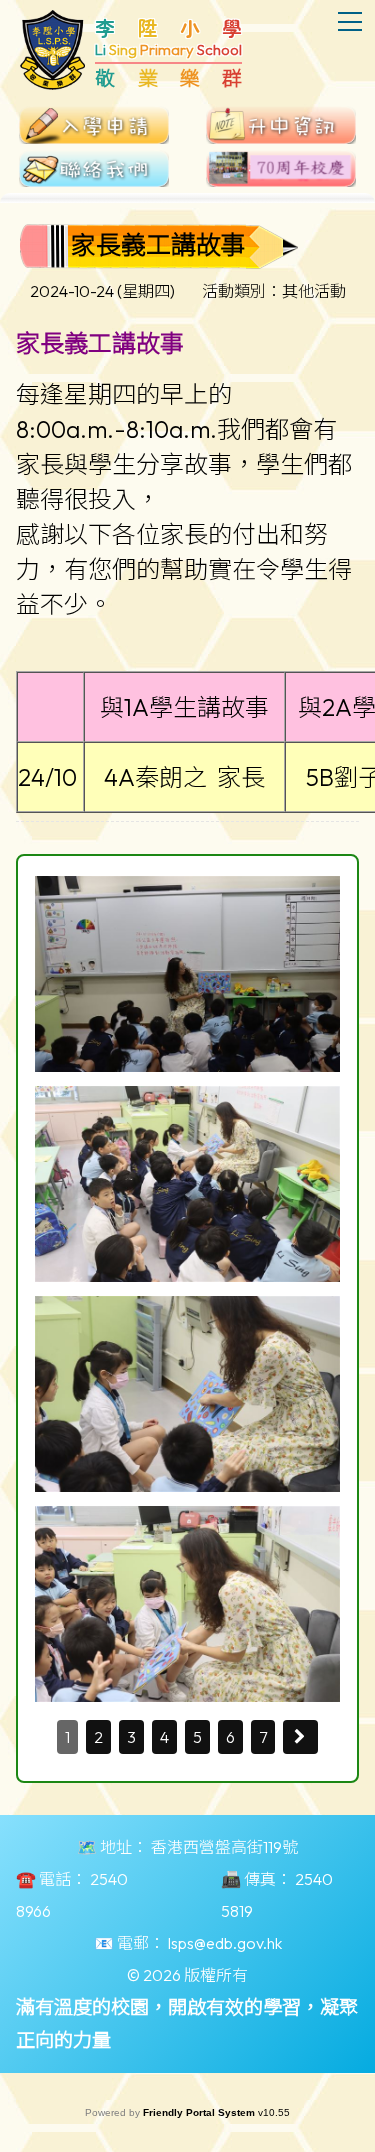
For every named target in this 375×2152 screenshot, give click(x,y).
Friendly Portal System (200, 2112)
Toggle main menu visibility (350, 20)
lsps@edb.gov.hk (225, 1943)
